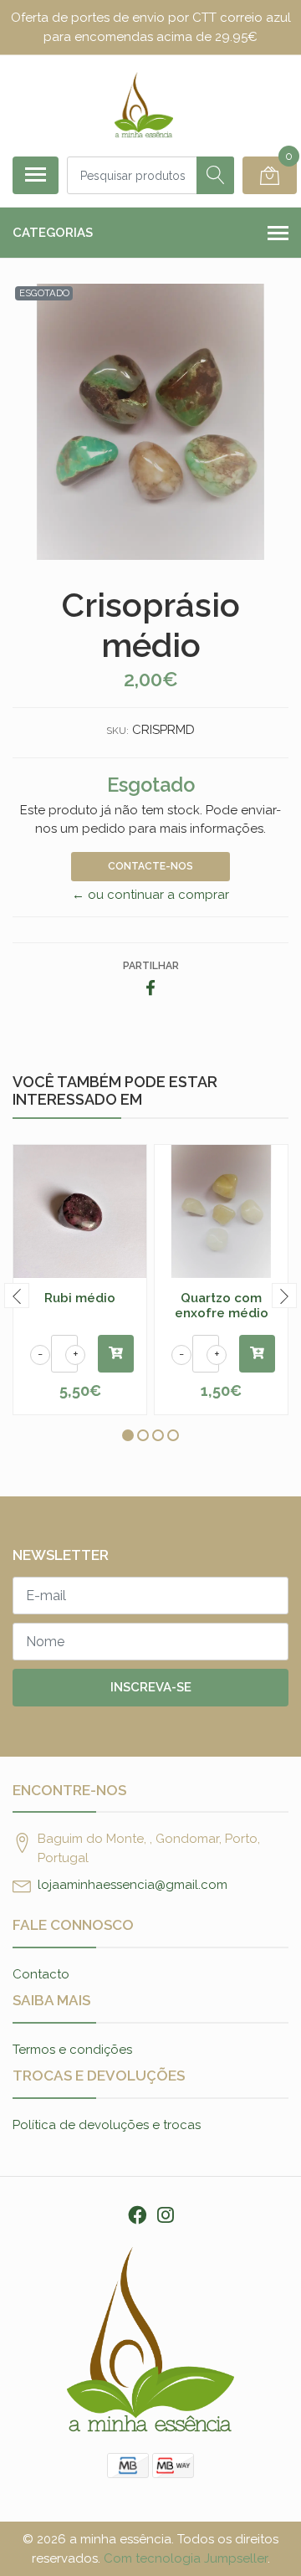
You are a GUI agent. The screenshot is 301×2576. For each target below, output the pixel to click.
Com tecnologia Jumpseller (186, 2558)
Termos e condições (72, 2050)
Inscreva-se (151, 1687)
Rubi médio (80, 1298)
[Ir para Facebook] (138, 2215)
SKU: (117, 731)
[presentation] (17, 1296)
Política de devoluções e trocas (107, 2125)
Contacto (41, 1974)
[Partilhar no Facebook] (150, 989)
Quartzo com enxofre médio (222, 1306)
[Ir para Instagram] (166, 2215)
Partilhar (151, 966)
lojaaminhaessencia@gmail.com (133, 1885)
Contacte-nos (150, 866)
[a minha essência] (144, 105)
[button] (128, 1435)
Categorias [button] (53, 233)
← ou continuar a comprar (150, 895)
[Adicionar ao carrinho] (116, 1354)
